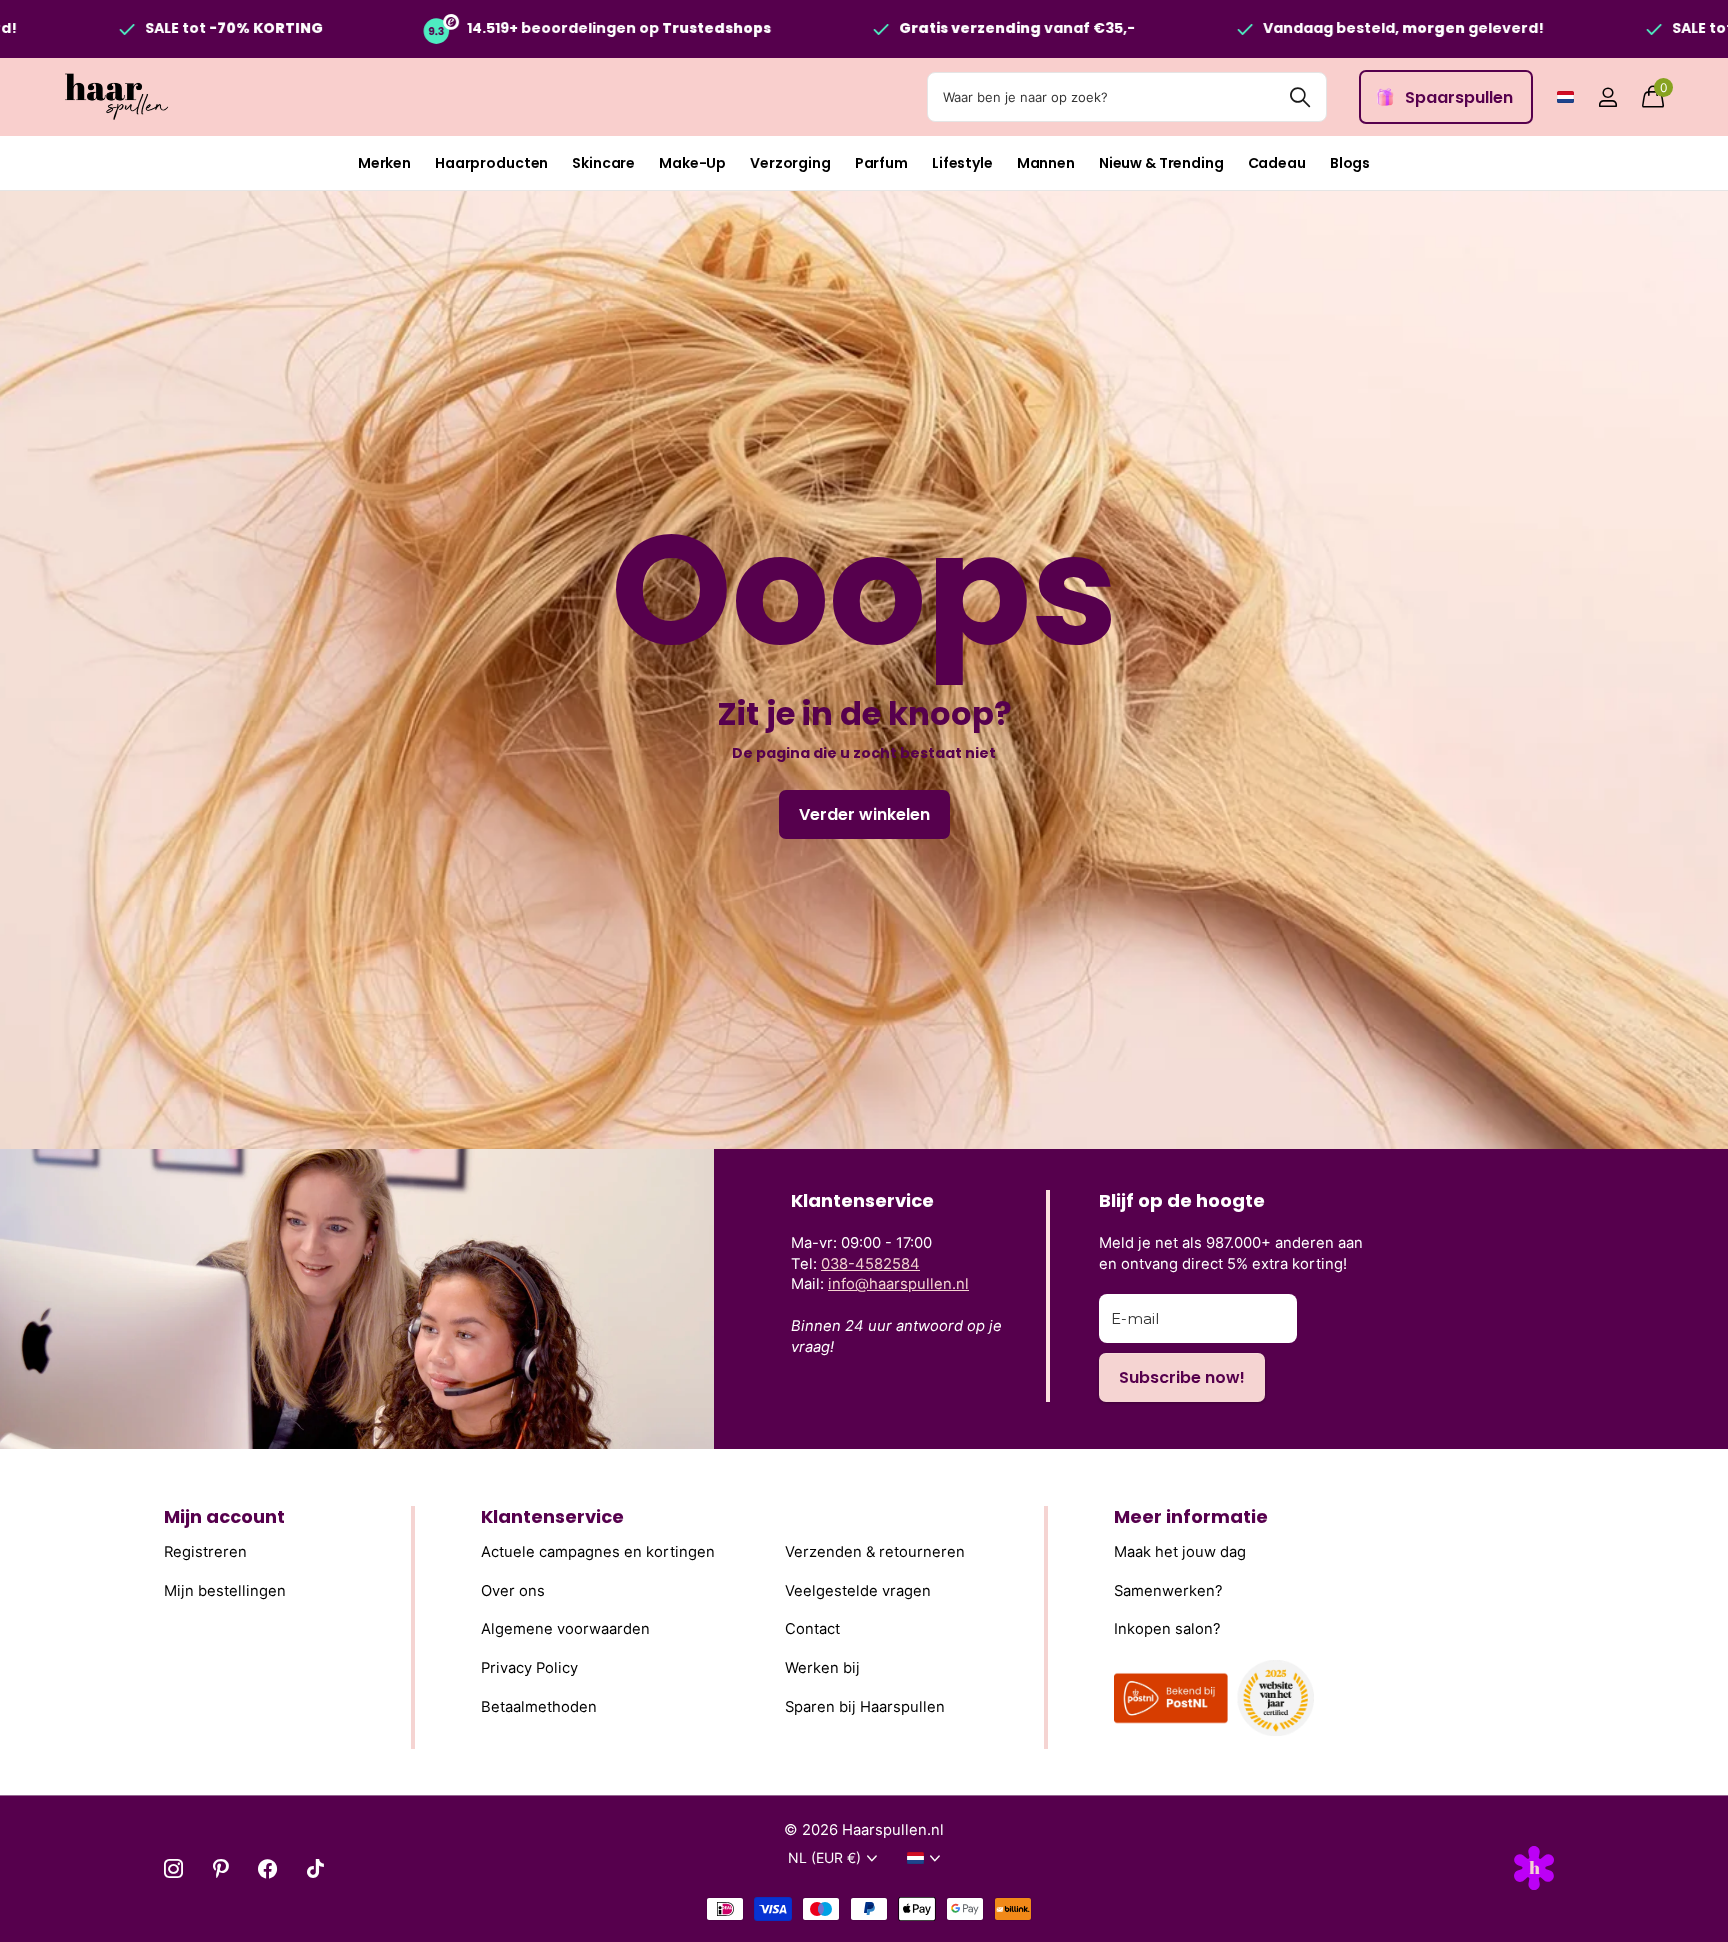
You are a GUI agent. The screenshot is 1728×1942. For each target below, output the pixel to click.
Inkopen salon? (1167, 1629)
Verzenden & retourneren (875, 1552)
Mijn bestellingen (225, 1591)
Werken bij (822, 1668)
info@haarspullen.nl (898, 1284)
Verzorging (790, 163)
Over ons (513, 1591)
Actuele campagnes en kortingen (598, 1552)
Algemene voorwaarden (565, 1629)
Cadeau (1277, 163)
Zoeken (1299, 97)
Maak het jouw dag (1180, 1552)
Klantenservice (552, 1516)
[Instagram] (173, 1868)
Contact (812, 1629)
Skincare (603, 163)
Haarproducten (491, 163)
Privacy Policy (529, 1668)
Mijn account (224, 1516)
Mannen (1046, 163)
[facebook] (267, 1868)
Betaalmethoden (539, 1707)
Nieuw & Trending (1161, 163)
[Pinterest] (220, 1868)
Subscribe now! (1182, 1377)
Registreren (205, 1552)
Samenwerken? (1168, 1591)
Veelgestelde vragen (858, 1591)
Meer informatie (1191, 1516)
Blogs (1350, 163)
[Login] (1607, 97)
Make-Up (692, 163)
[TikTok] (315, 1868)
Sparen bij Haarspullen (865, 1707)
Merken (384, 163)
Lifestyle (962, 163)
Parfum (881, 163)
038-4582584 (870, 1264)
